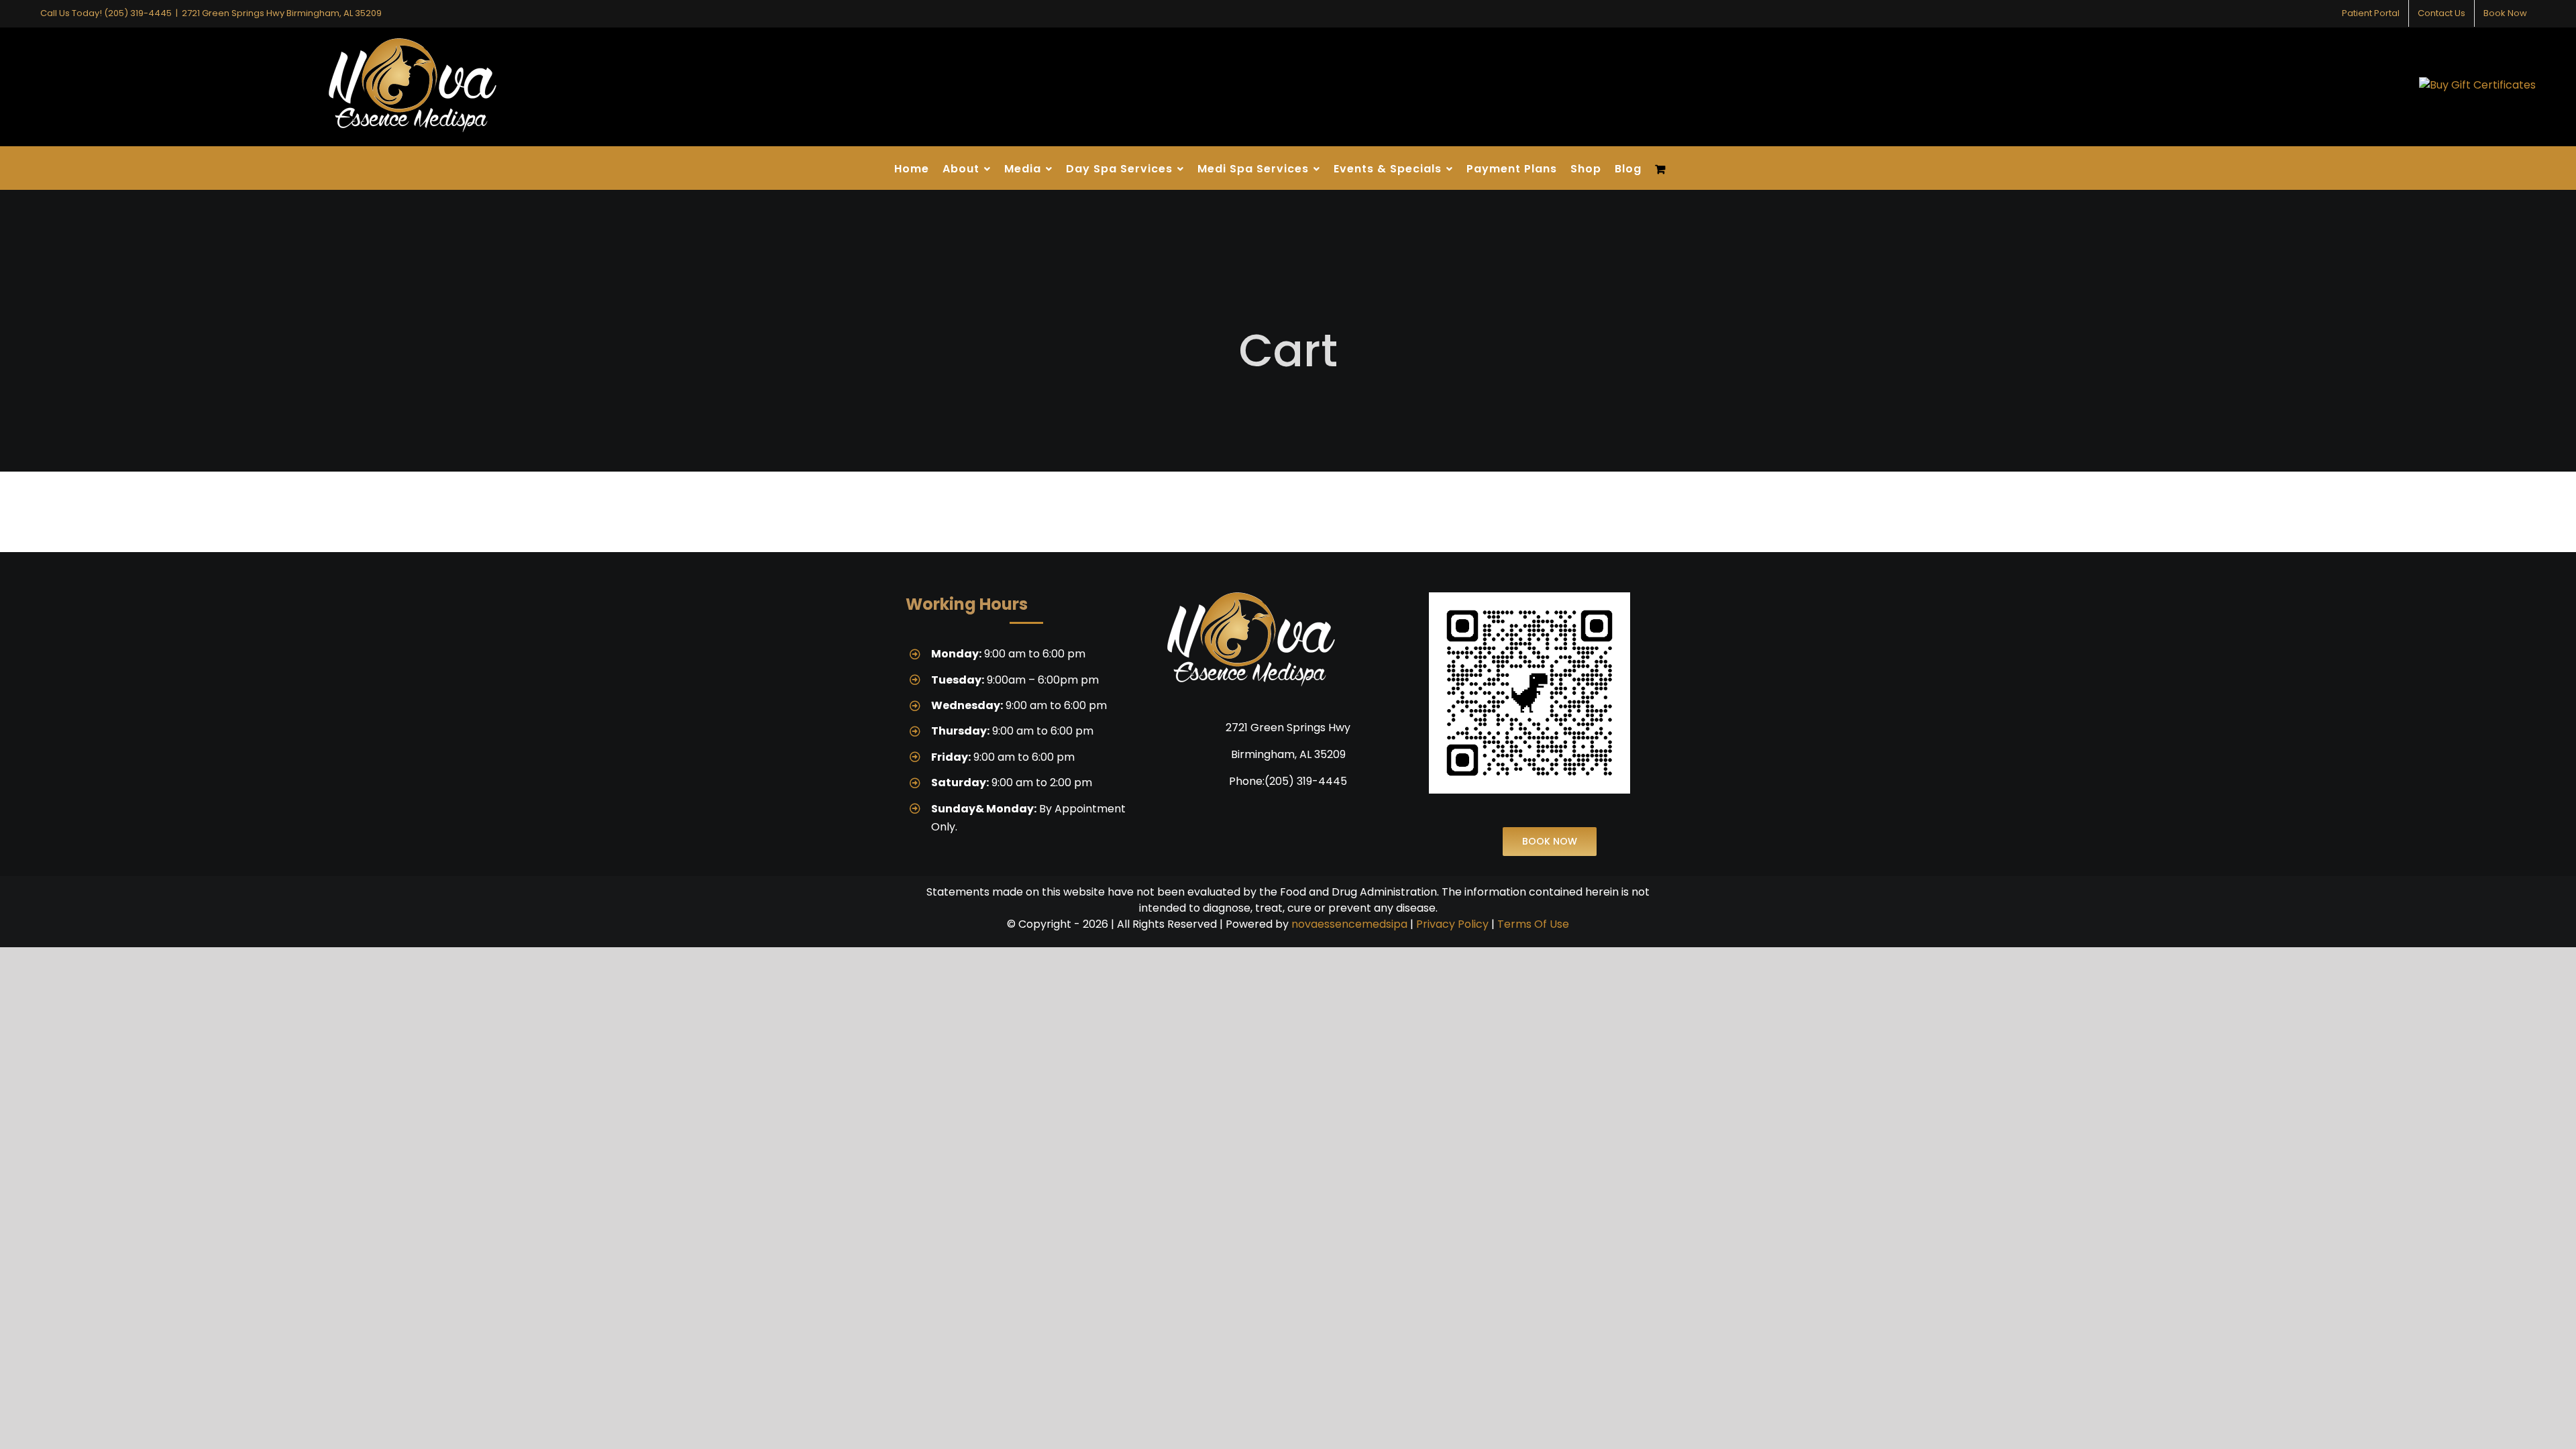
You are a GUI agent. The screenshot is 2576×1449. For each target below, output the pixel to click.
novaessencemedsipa (1349, 924)
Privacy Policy (1452, 924)
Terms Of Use (1533, 924)
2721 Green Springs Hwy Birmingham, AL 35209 (282, 13)
